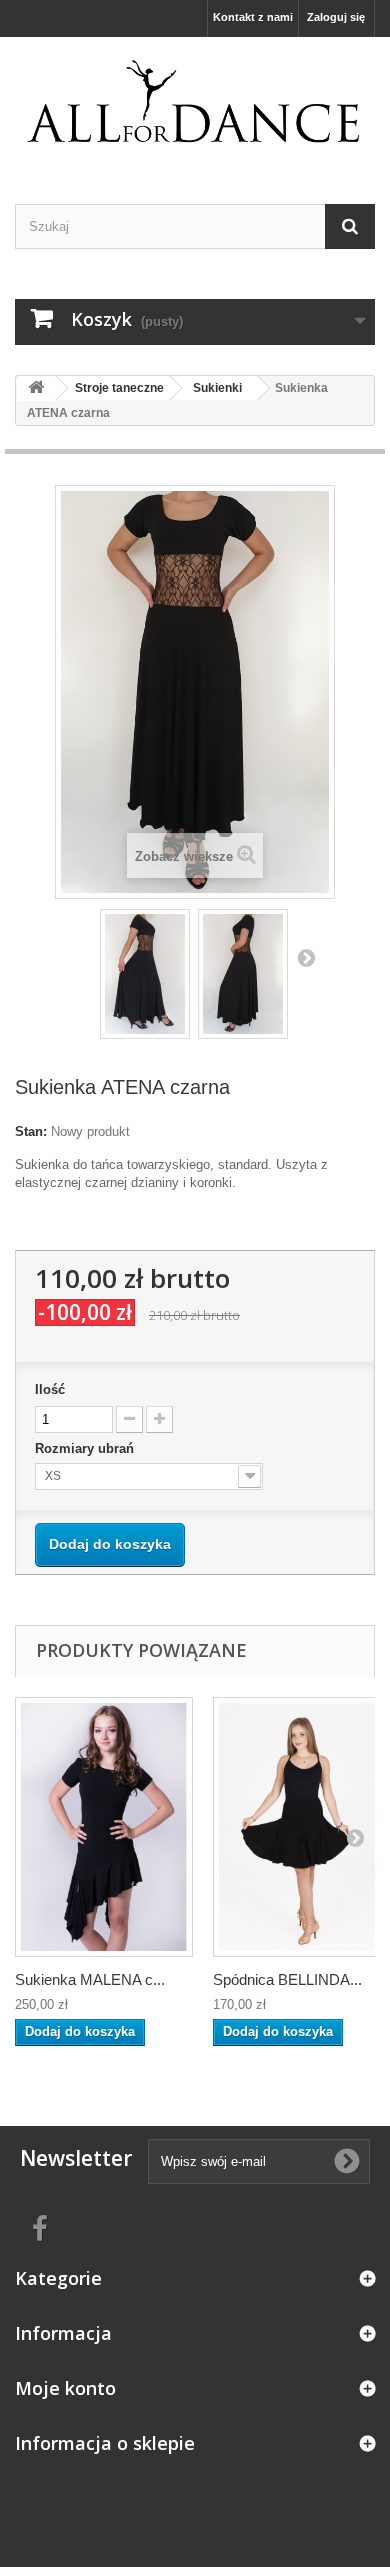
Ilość (50, 1389)
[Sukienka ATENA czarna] (145, 974)
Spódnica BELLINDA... (287, 1979)
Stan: (31, 1131)
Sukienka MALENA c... (90, 1979)
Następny (306, 957)
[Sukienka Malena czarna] (104, 1827)
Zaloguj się (336, 17)
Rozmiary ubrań (86, 1448)
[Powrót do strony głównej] (36, 388)
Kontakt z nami (253, 17)
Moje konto (65, 2388)
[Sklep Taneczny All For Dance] (195, 103)
